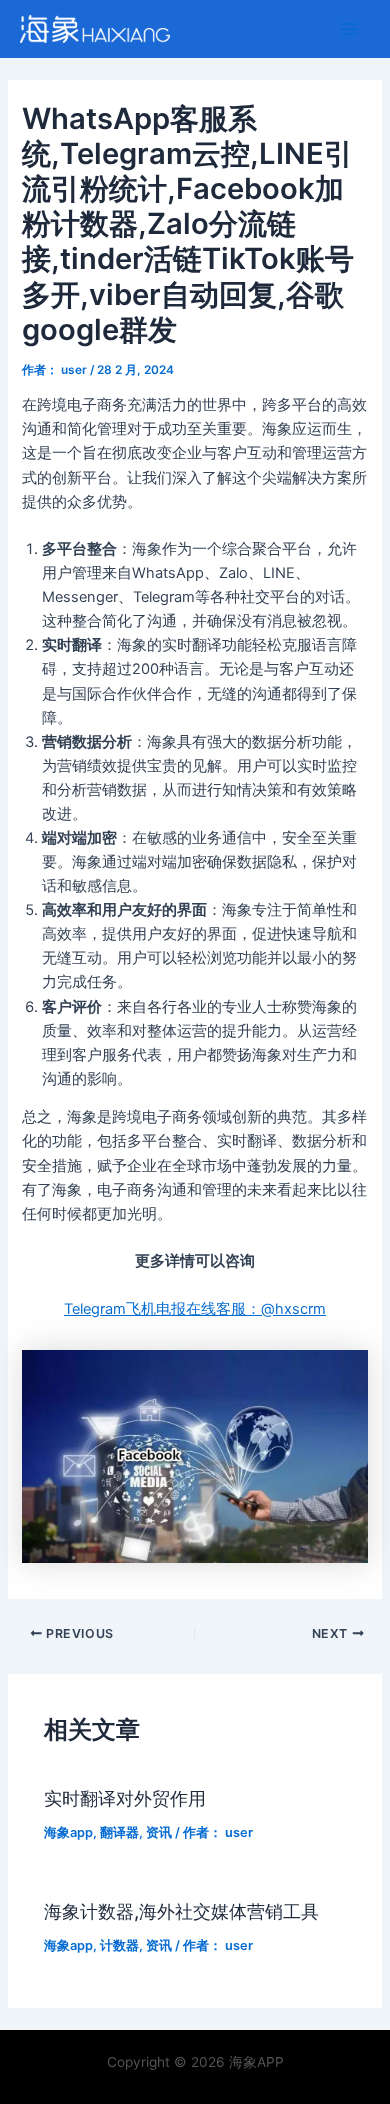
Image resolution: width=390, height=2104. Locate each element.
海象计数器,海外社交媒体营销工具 (181, 1911)
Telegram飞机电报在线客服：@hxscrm (195, 1309)
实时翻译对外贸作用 (125, 1798)
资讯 (159, 1832)
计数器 (119, 1945)
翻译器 (119, 1832)
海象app (68, 1832)
